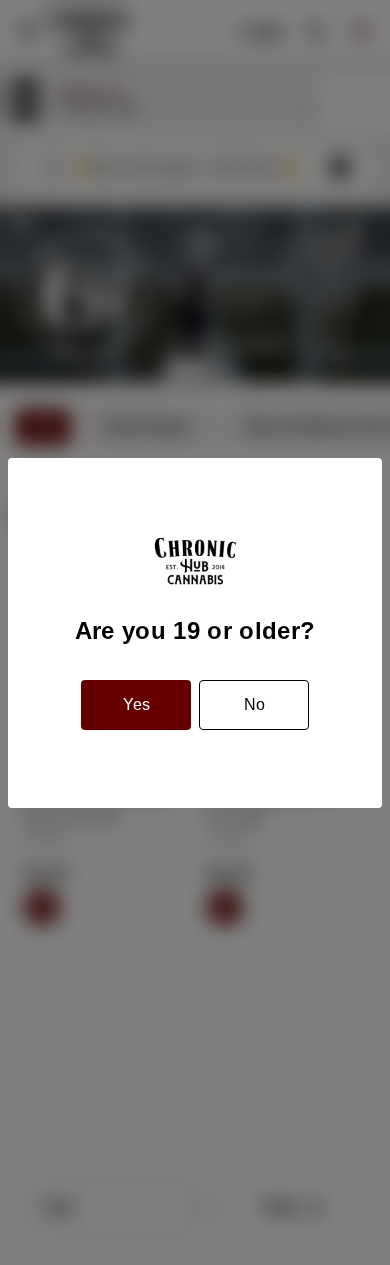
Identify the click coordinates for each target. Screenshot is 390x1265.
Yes (136, 704)
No (254, 704)
